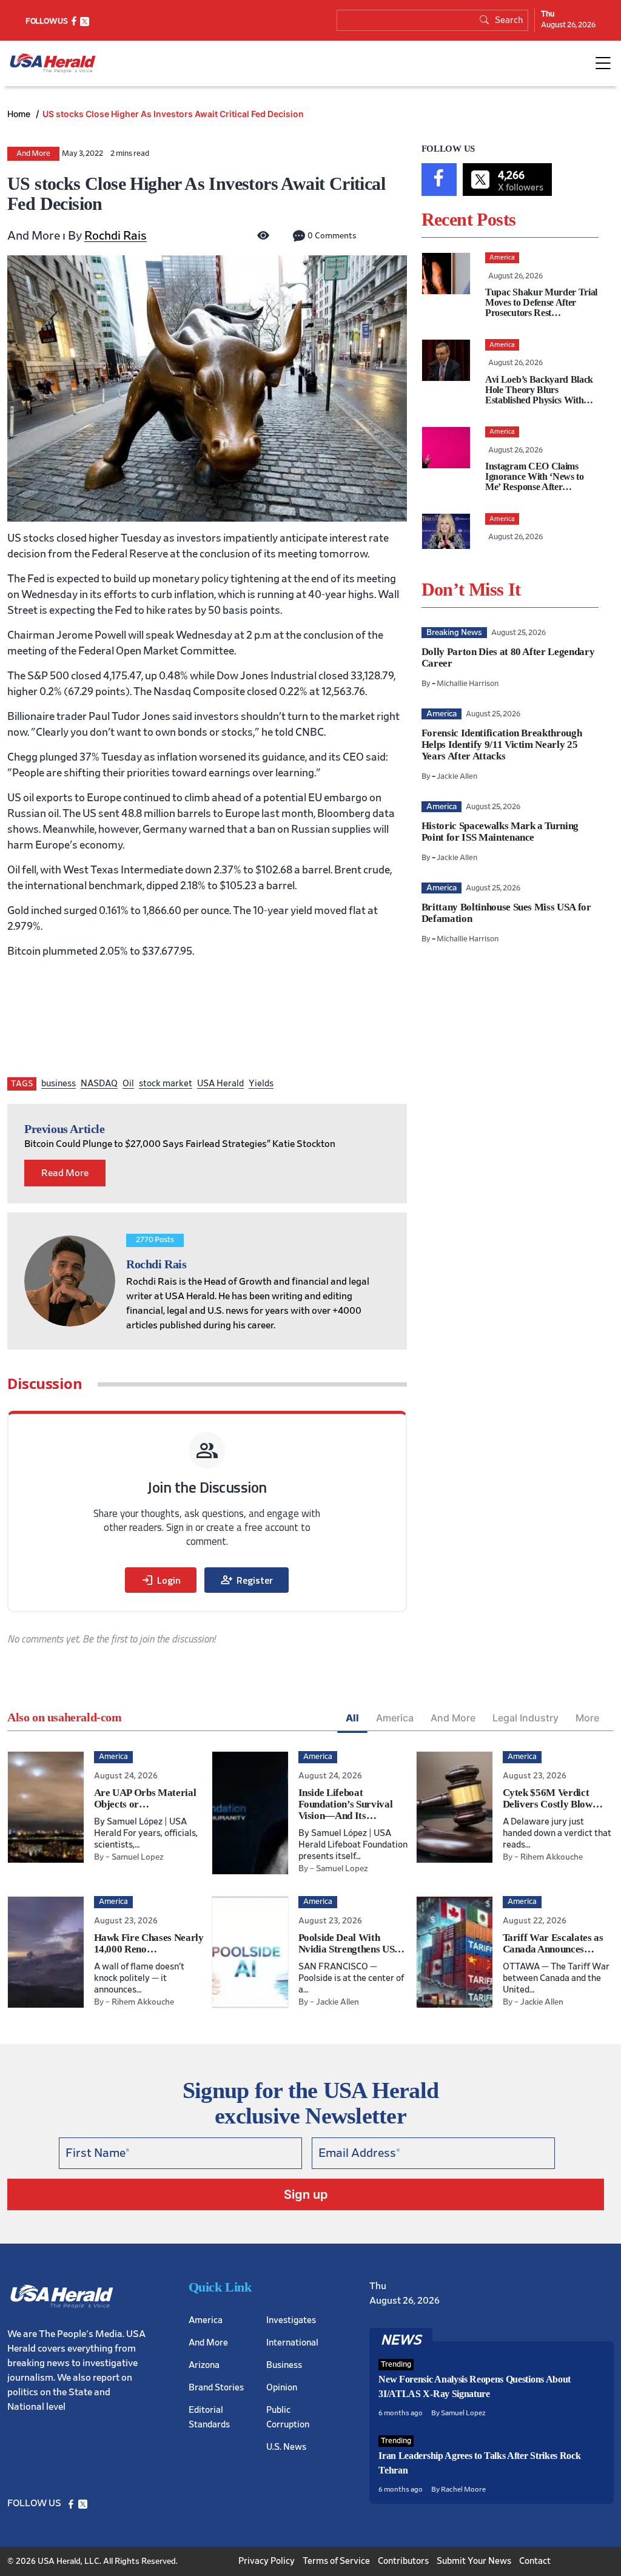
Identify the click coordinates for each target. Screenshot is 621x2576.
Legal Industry (525, 1718)
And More (33, 154)
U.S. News (286, 2447)
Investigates (291, 2320)
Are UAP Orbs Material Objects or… (145, 1798)
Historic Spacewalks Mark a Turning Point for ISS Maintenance (500, 832)
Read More (65, 1173)
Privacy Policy (267, 2561)
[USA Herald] (53, 63)
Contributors (403, 2561)
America (395, 1718)
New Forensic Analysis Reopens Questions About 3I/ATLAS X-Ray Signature (475, 2386)
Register (247, 1580)
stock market (166, 1084)
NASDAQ (99, 1084)
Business (284, 2365)
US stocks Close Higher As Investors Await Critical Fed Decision (173, 114)
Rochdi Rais (116, 236)
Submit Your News (474, 2561)
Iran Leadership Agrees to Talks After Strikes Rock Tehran (479, 2463)
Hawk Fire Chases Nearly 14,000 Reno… (149, 1943)
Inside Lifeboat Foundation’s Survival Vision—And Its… (346, 1804)
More (587, 1718)
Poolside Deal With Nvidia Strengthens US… (352, 1943)
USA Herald (220, 1084)
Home (20, 114)
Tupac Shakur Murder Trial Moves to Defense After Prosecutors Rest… (541, 302)
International (292, 2343)
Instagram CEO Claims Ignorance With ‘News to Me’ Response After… (535, 476)
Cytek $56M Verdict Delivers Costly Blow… (553, 1798)
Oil (128, 1084)
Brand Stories (216, 2388)
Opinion (282, 2388)
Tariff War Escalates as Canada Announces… (553, 1943)
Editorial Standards (209, 2417)
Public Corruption (288, 2417)
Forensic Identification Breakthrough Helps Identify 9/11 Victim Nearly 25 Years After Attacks (502, 745)
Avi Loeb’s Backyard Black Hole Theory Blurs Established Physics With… (539, 390)
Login (161, 1580)
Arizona (204, 2365)
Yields (261, 1084)
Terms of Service (336, 2561)
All (352, 1718)
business (59, 1084)
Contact (535, 2561)
